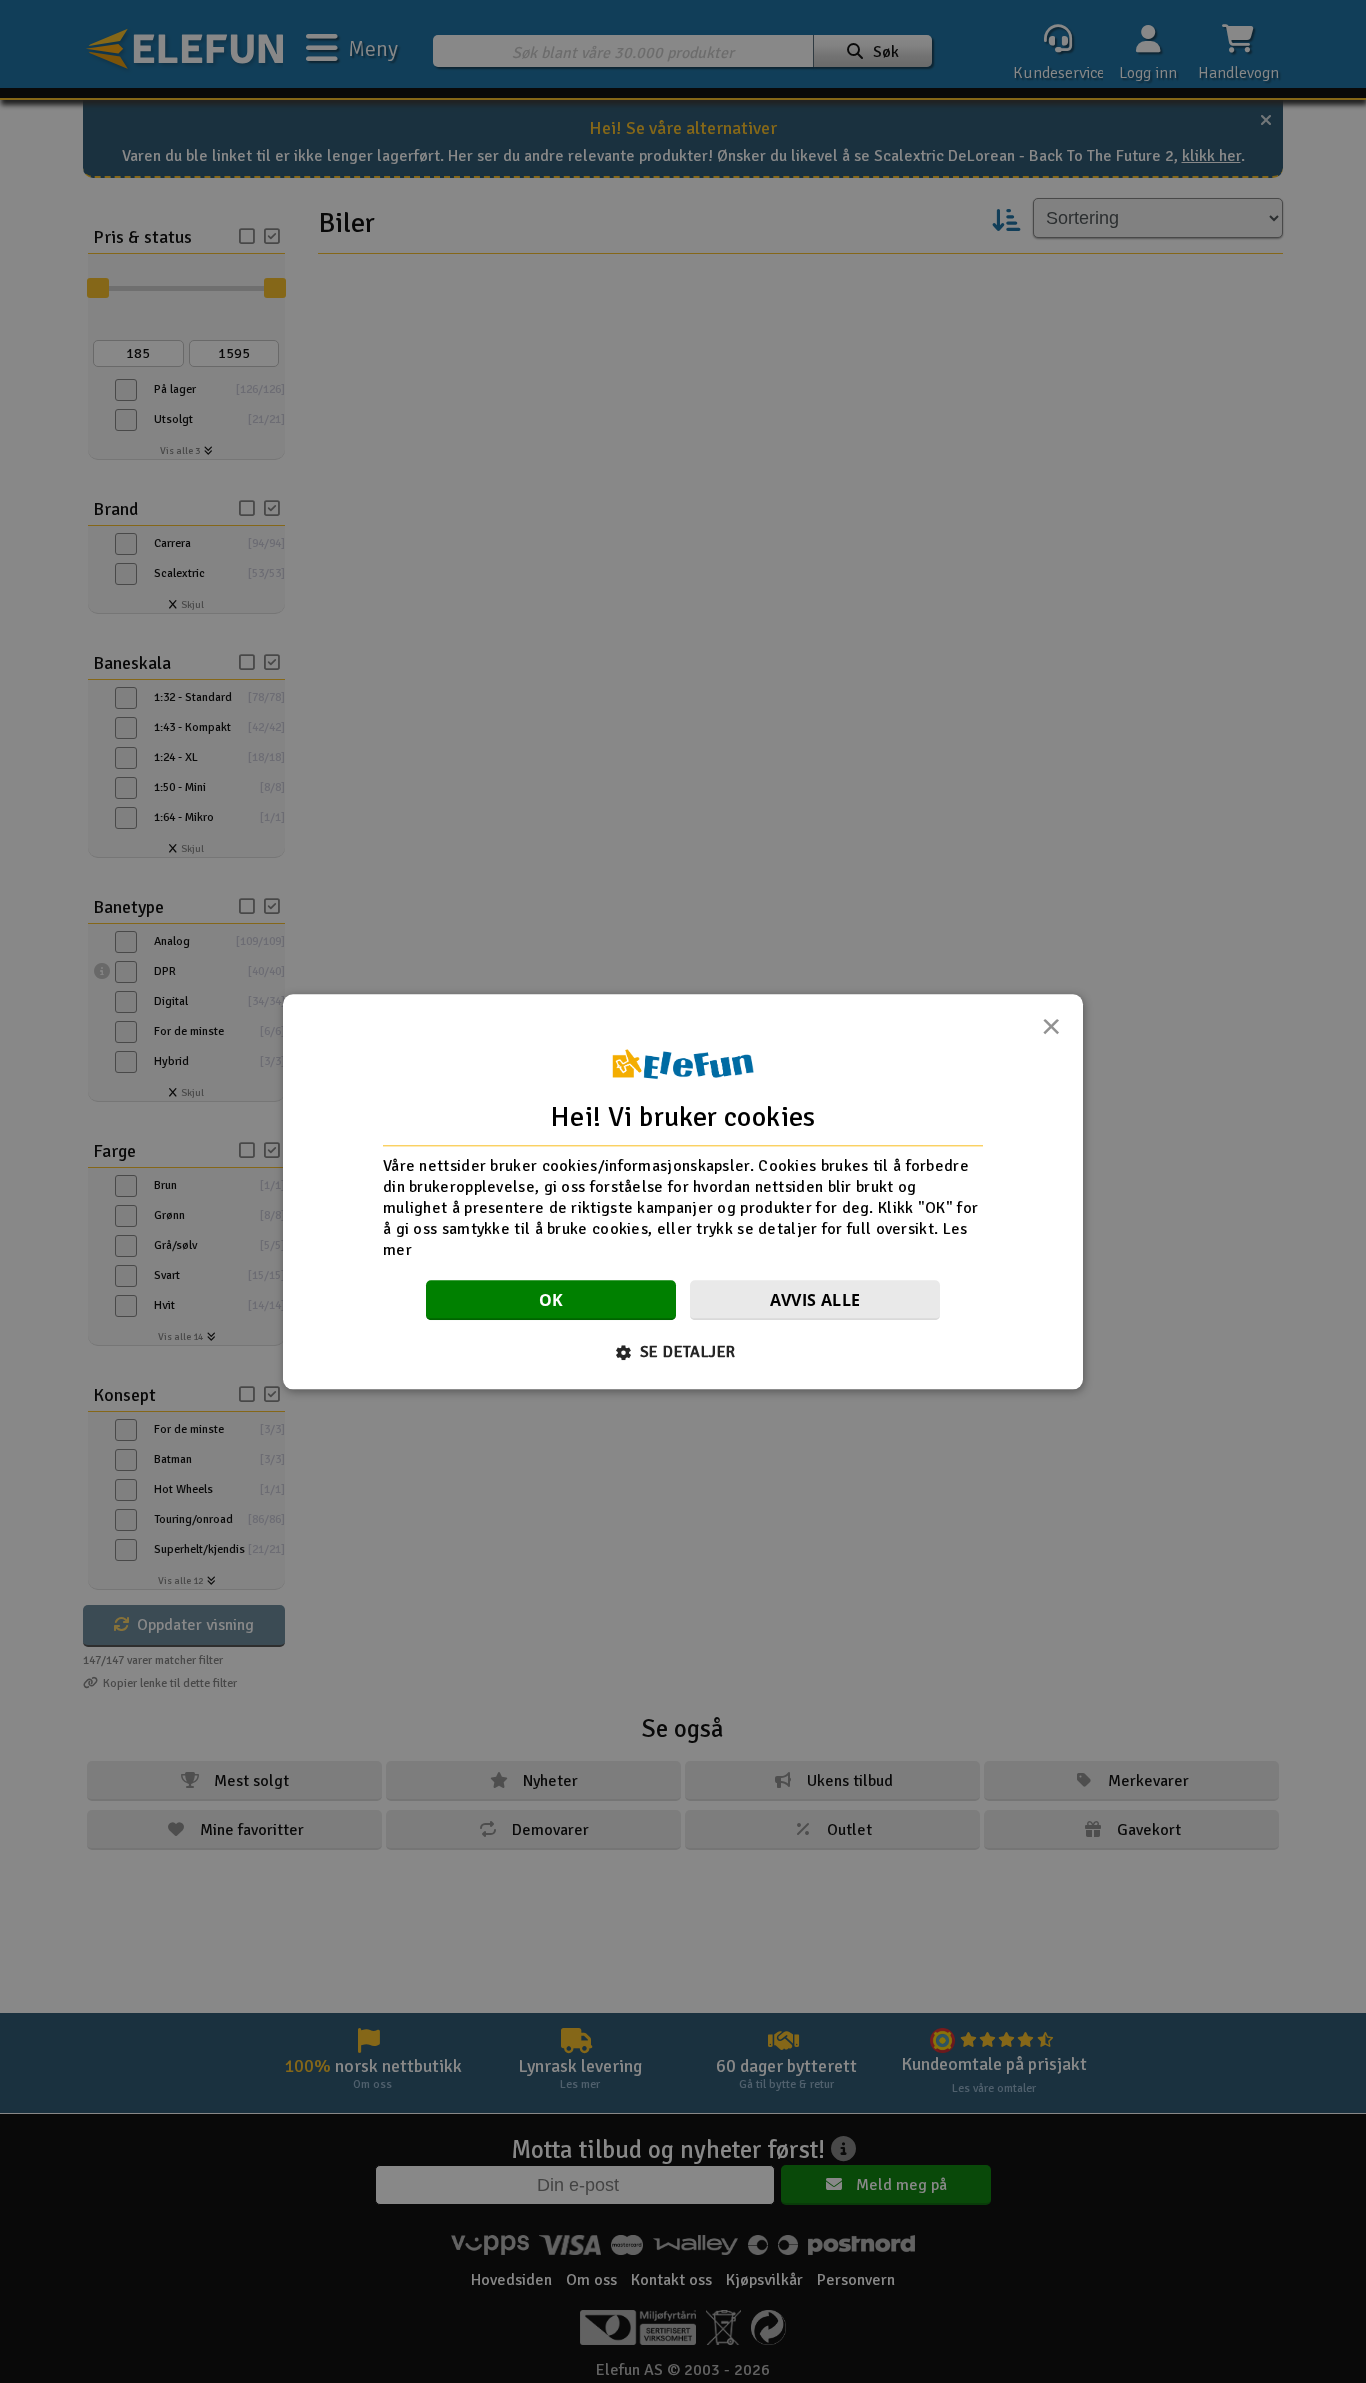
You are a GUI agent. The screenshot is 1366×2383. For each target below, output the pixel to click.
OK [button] (551, 1300)
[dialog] (683, 1191)
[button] (683, 1352)
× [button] (1051, 1032)
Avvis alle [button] (815, 1300)
